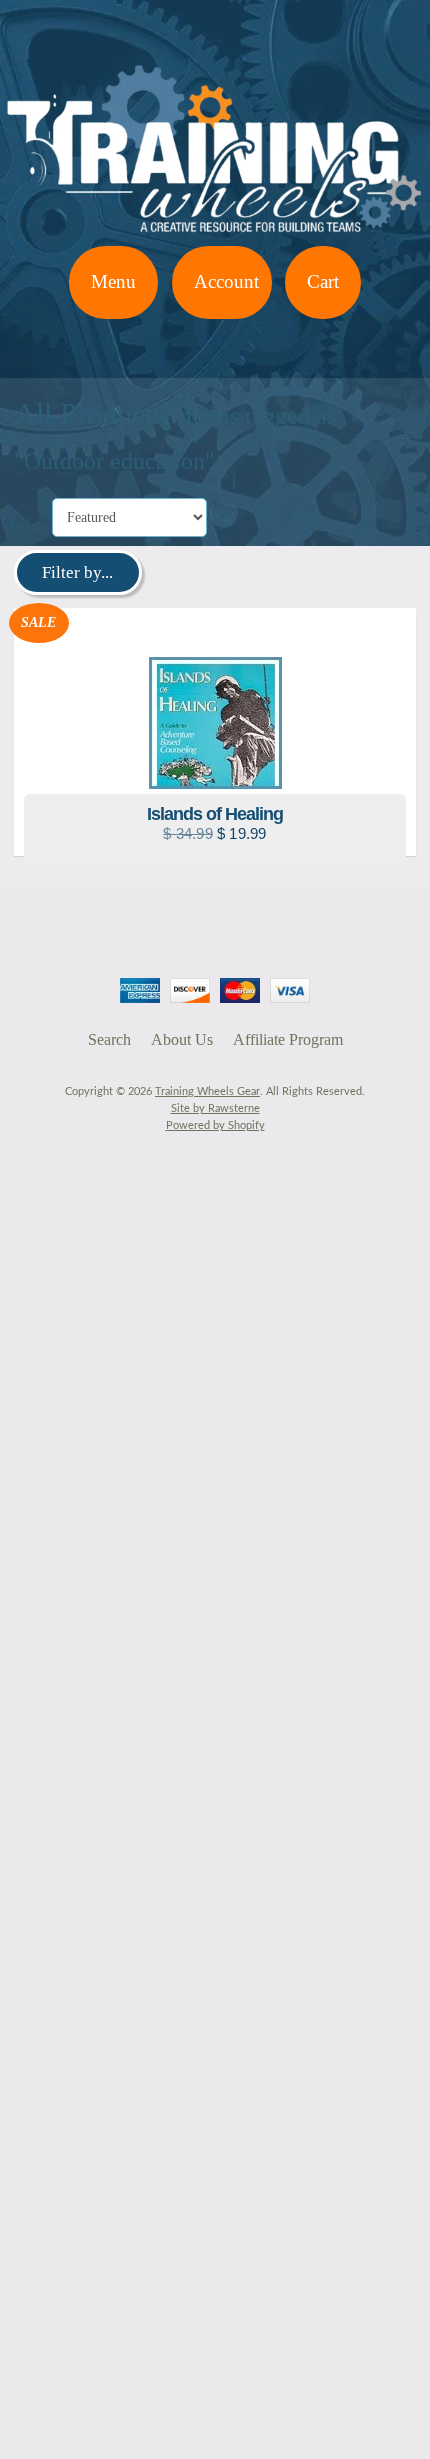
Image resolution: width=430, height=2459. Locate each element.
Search (109, 1039)
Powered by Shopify (215, 1125)
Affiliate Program (288, 1039)
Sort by (31, 518)
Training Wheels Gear (207, 1091)
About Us (182, 1039)
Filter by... (77, 572)
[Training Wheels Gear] (215, 233)
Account (226, 281)
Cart (323, 281)
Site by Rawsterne (215, 1108)
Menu (113, 281)
